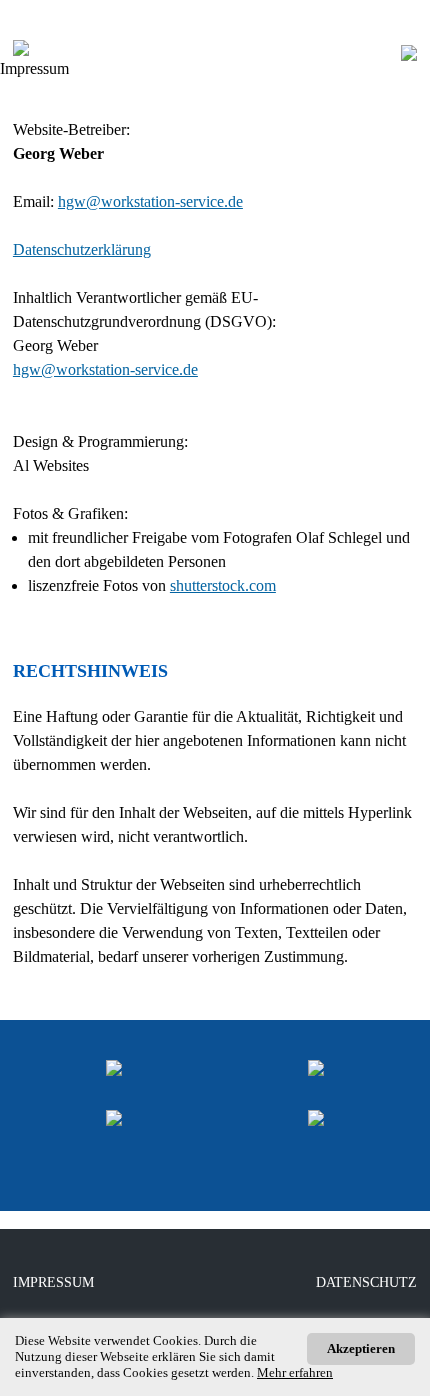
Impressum (53, 1282)
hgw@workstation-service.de (150, 201)
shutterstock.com (223, 585)
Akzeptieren (361, 1348)
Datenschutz (366, 1282)
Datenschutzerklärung (82, 249)
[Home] (394, 67)
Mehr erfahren (295, 1372)
